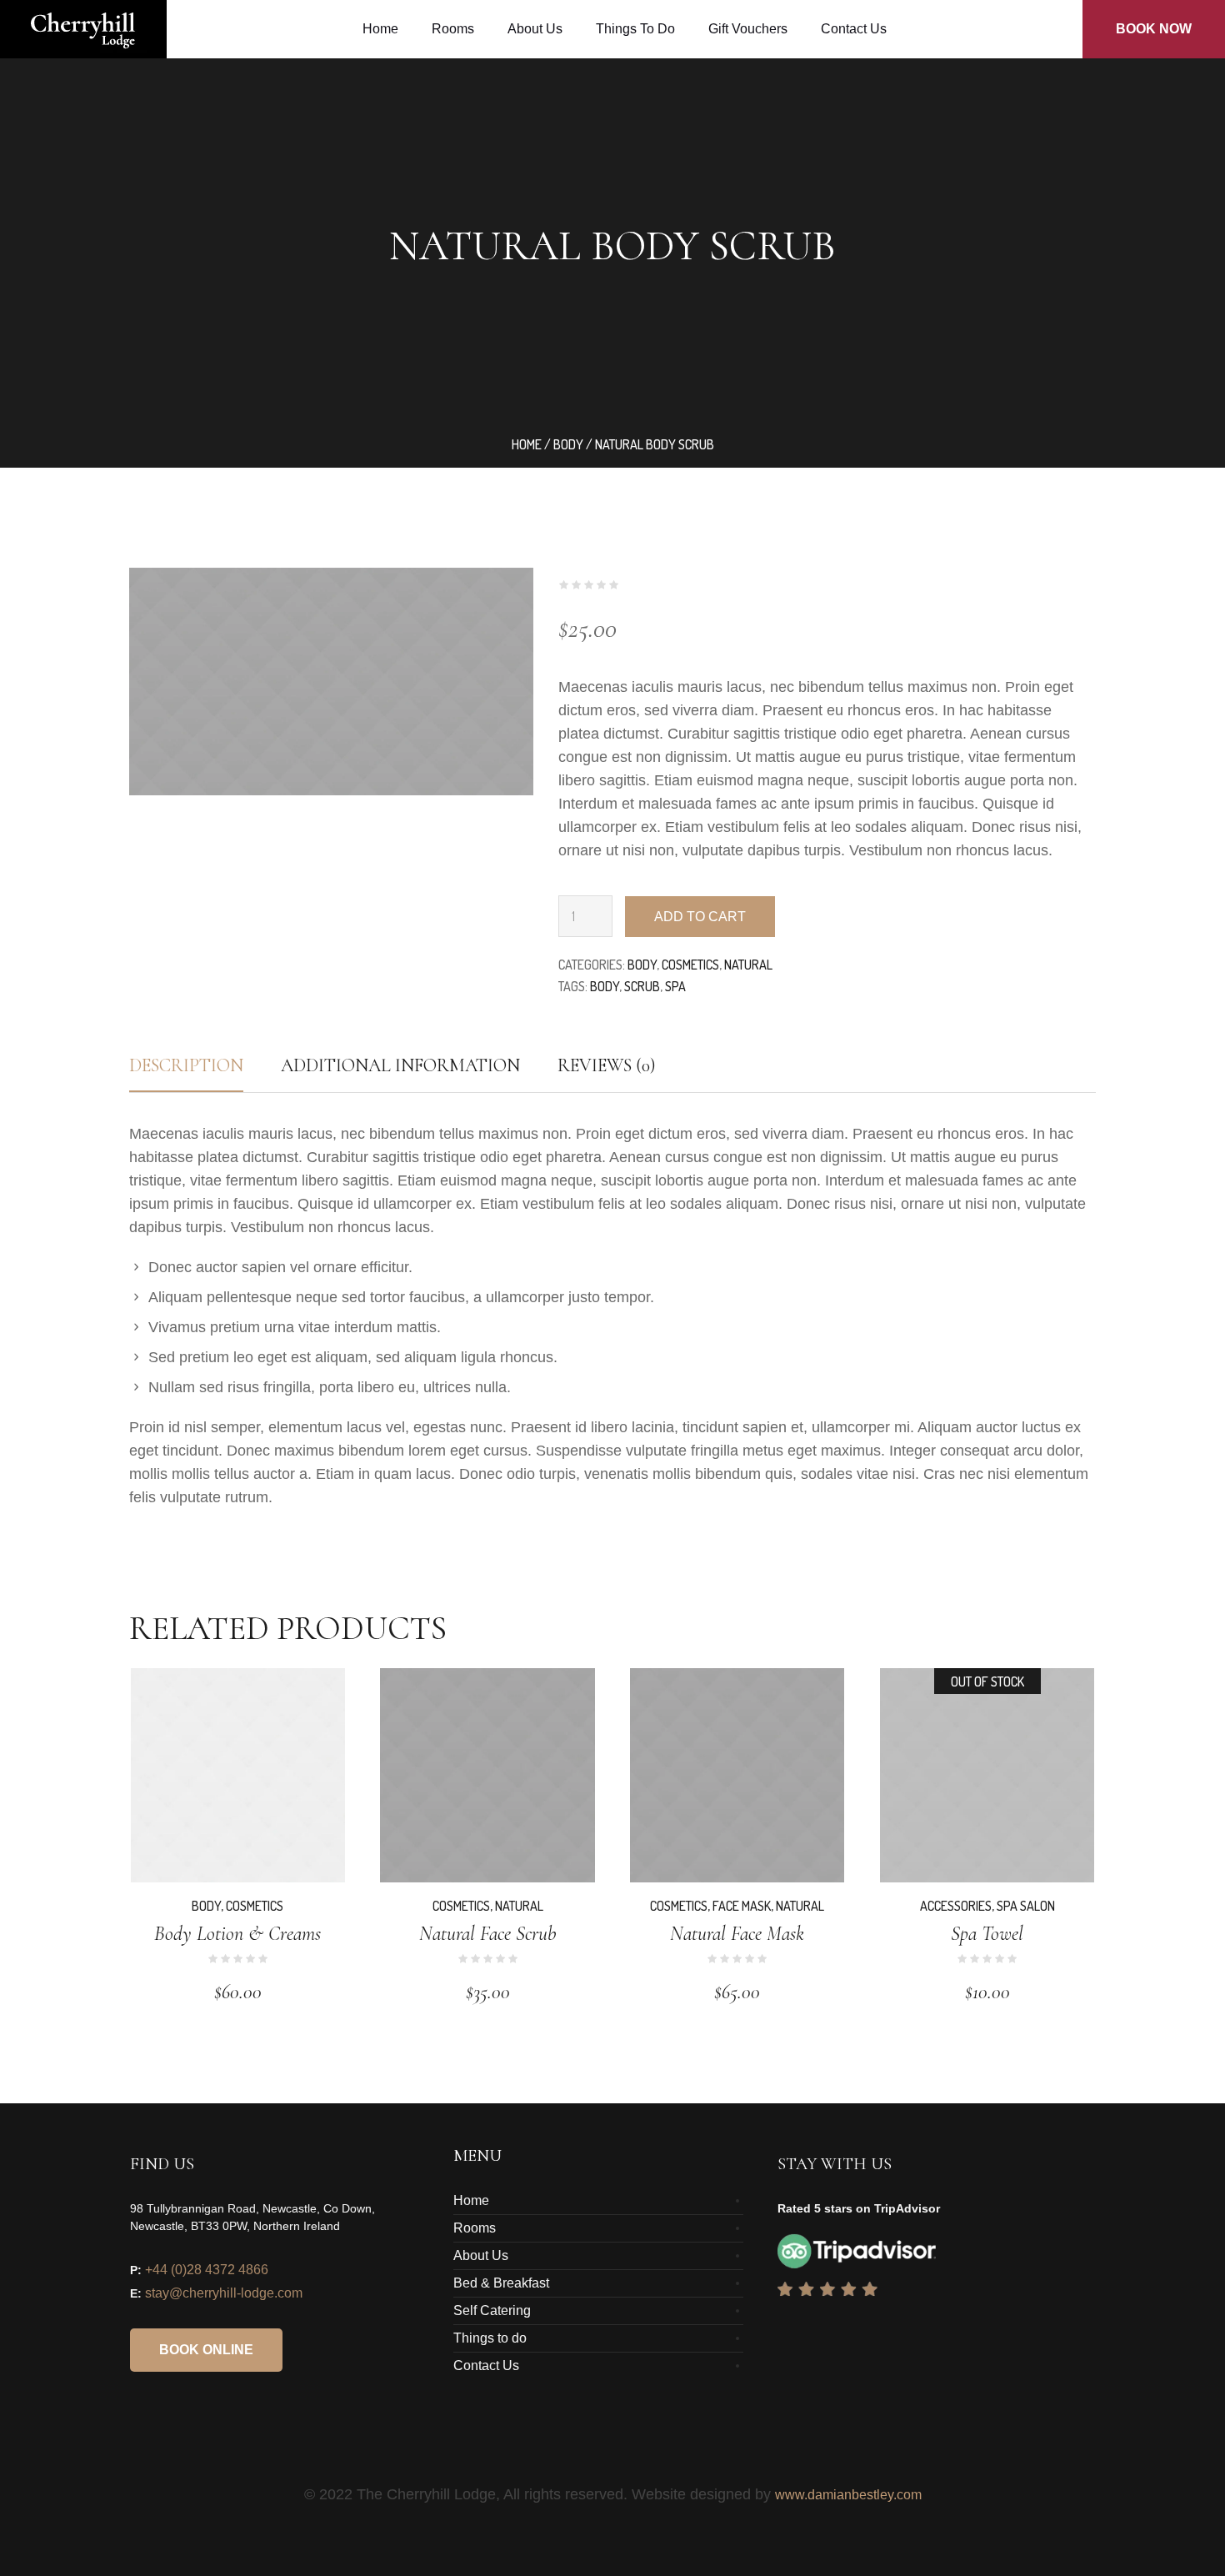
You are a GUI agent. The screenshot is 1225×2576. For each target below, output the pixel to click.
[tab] (186, 1065)
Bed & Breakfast (501, 2283)
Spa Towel (987, 1934)
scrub (642, 986)
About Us (481, 2255)
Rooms (475, 2228)
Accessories (956, 1906)
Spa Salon (1026, 1906)
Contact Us (486, 2366)
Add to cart (700, 917)
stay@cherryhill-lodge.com (224, 2293)
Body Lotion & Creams (237, 1934)
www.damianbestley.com (848, 2495)
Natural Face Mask (737, 1934)
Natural (748, 965)
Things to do (490, 2338)
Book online (206, 2350)
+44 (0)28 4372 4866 (207, 2270)
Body (568, 444)
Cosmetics (690, 965)
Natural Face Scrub (487, 1934)
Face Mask (742, 1906)
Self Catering (492, 2310)
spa (675, 986)
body (605, 986)
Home (527, 444)
